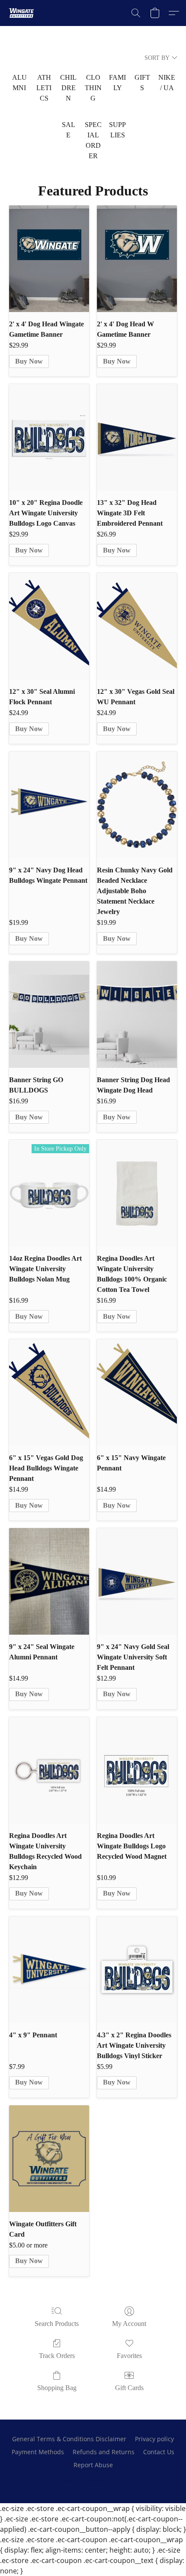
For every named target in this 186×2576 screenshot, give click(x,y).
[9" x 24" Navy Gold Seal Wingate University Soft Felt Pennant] (137, 1581)
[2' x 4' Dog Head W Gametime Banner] (137, 259)
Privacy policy (154, 2439)
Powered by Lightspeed (93, 2480)
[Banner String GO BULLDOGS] (49, 1015)
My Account (129, 2324)
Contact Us (159, 2452)
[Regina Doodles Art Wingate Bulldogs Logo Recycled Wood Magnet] (137, 1770)
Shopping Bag (57, 2388)
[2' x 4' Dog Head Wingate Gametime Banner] (49, 259)
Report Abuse (93, 2465)
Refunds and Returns (104, 2452)
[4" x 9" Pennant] (49, 1970)
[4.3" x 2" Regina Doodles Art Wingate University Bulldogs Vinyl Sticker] (137, 1970)
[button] (22, 13)
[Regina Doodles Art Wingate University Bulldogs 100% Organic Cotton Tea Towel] (137, 1193)
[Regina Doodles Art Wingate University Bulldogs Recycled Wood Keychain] (49, 1770)
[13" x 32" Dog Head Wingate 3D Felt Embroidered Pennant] (137, 437)
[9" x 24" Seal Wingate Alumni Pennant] (49, 1581)
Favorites (129, 2356)
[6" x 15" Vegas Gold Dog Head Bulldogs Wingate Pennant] (49, 1392)
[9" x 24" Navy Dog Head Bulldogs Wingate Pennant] (49, 805)
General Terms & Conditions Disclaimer (69, 2439)
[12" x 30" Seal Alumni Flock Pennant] (49, 626)
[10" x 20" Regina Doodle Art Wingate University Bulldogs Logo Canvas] (49, 437)
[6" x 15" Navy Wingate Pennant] (137, 1392)
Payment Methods (38, 2452)
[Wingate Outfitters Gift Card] (49, 2159)
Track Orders (57, 2356)
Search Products (57, 2324)
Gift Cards (129, 2388)
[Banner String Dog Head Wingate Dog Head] (137, 1015)
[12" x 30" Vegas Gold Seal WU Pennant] (137, 626)
